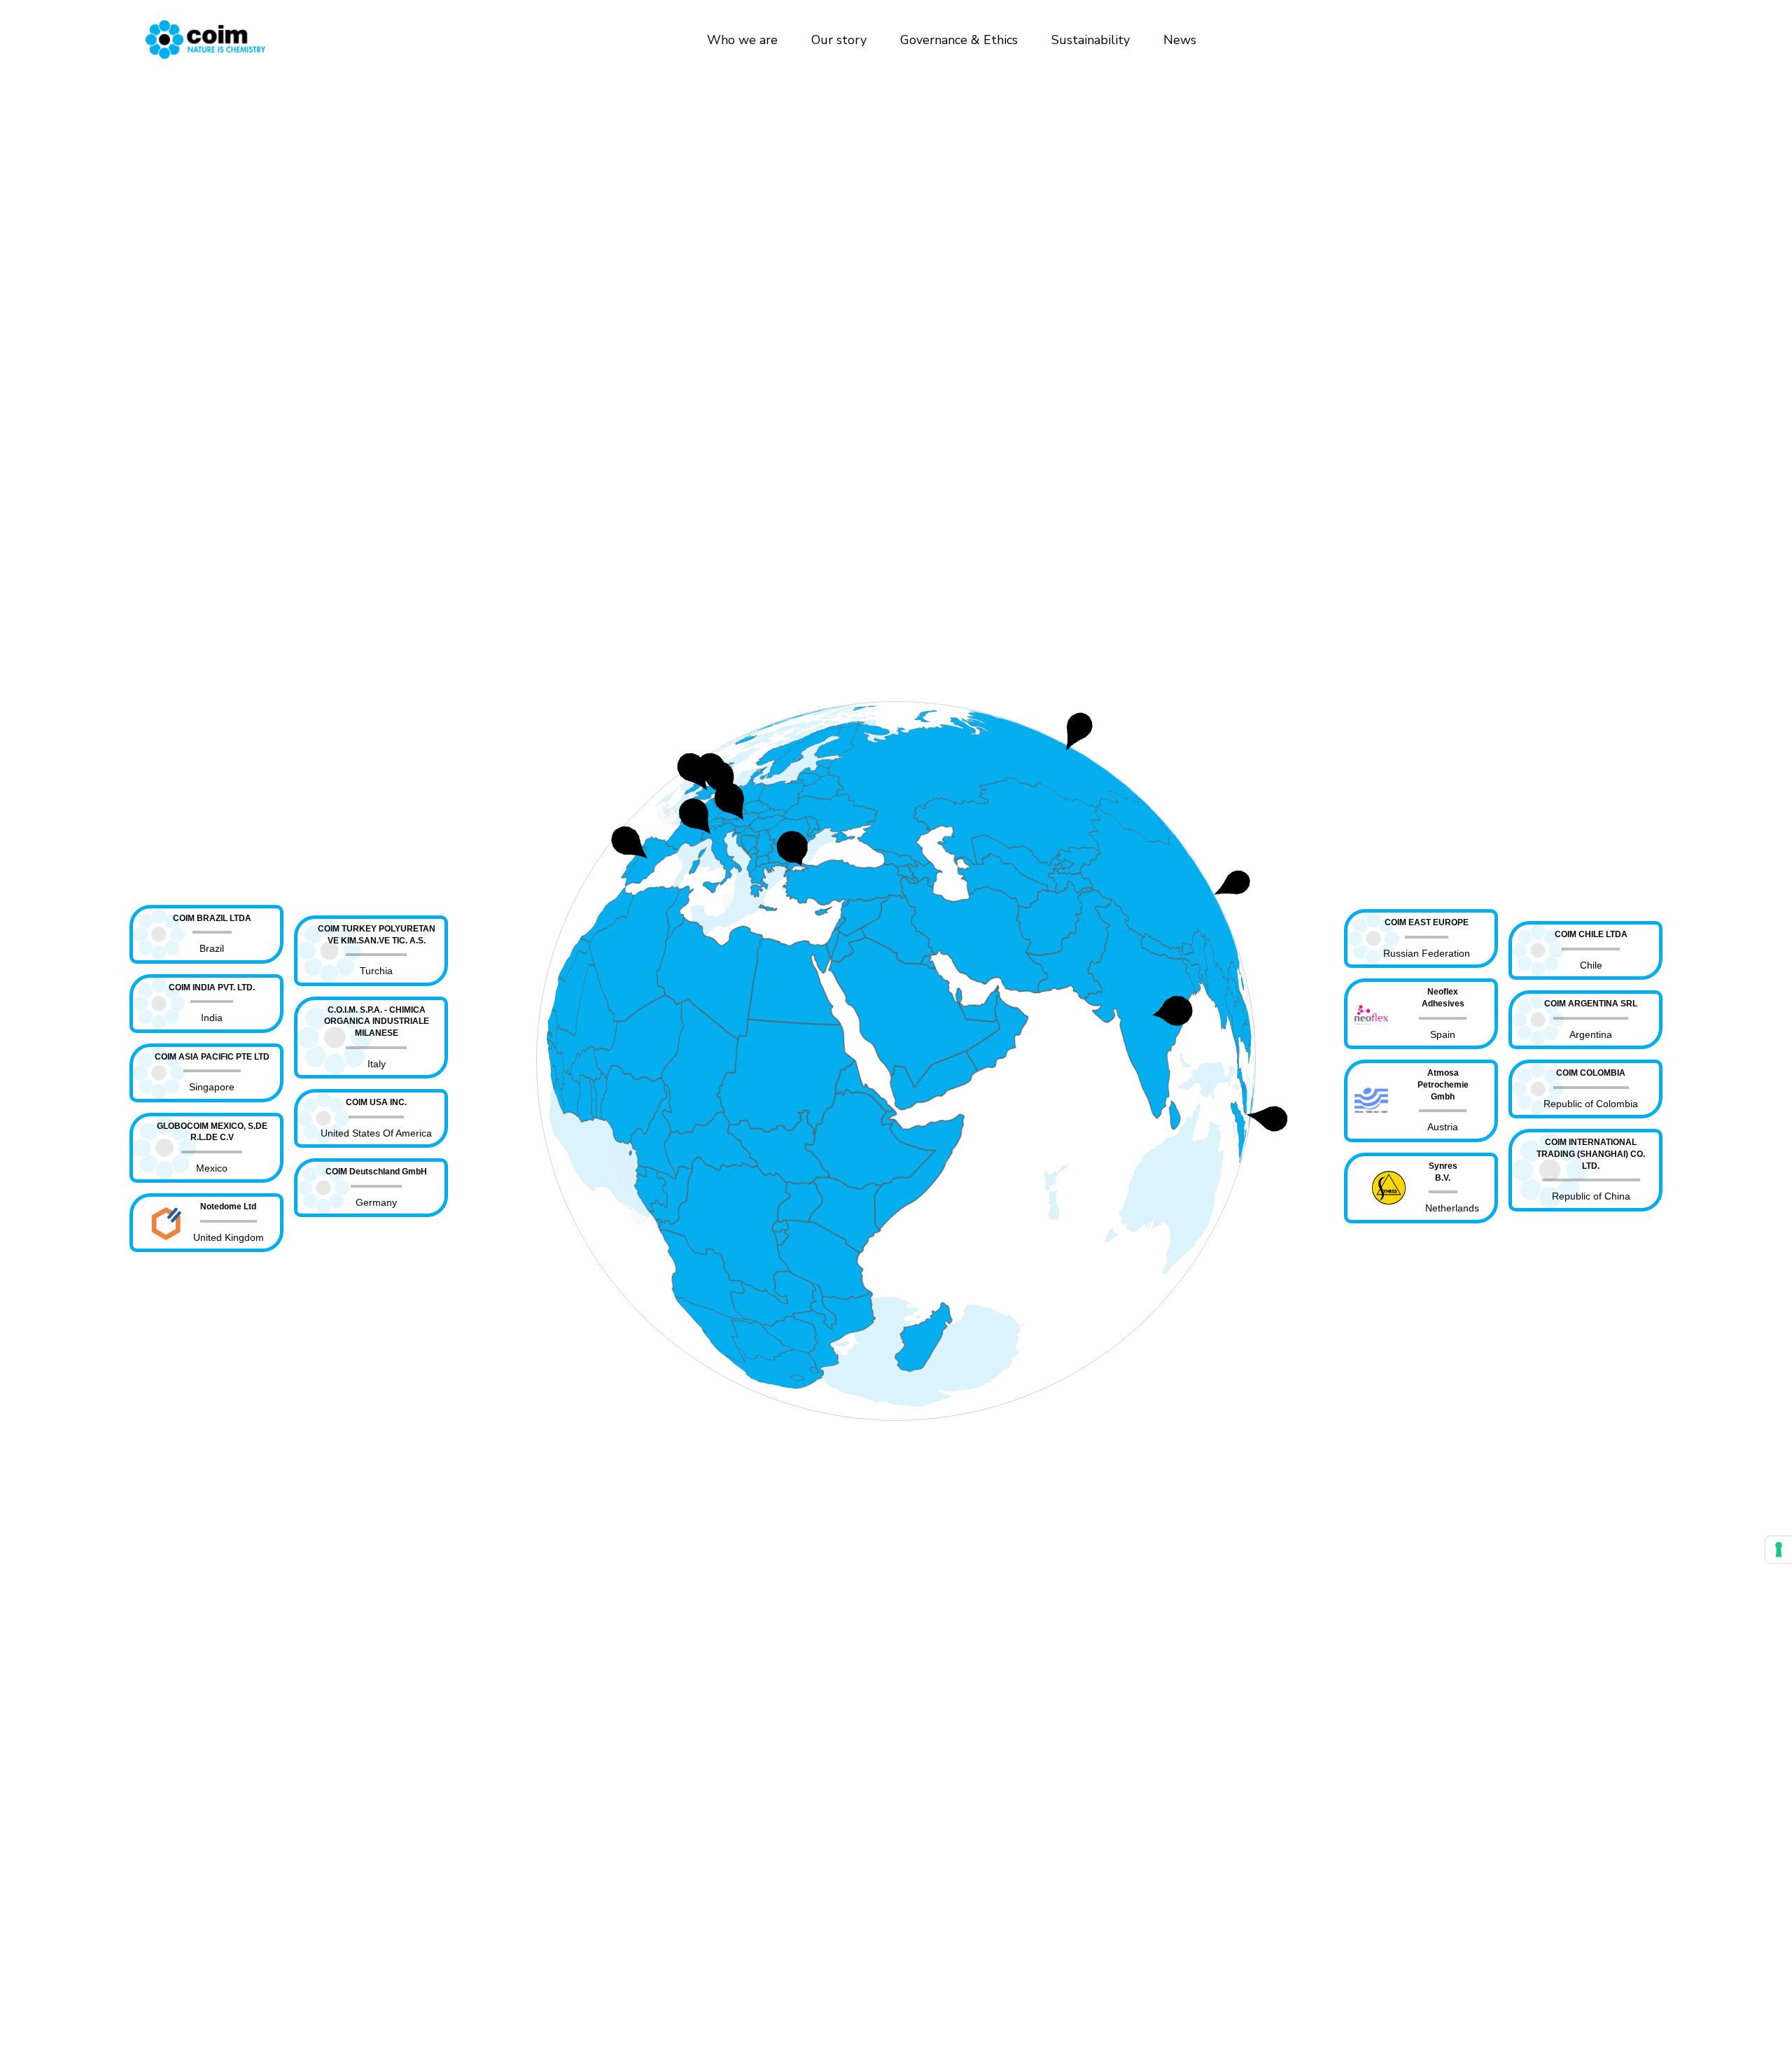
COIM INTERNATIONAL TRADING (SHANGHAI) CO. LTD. (1591, 1154)
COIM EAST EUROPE (1427, 922)
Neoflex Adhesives (1443, 998)
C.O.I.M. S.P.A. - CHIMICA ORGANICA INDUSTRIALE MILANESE (377, 1022)
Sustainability (1091, 40)
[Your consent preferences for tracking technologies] (1779, 1549)
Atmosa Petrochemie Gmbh (1443, 1085)
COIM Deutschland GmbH (376, 1172)
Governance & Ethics (959, 40)
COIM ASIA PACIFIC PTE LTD (212, 1057)
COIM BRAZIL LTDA (212, 918)
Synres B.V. (1443, 1172)
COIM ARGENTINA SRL (1591, 1004)
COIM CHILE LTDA (1591, 934)
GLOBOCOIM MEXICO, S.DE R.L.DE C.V (212, 1132)
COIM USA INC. (376, 1102)
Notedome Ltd (228, 1207)
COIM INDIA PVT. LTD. (212, 988)
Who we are (742, 40)
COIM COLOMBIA (1591, 1073)
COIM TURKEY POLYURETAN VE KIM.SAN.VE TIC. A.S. (377, 935)
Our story (839, 40)
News (1180, 40)
